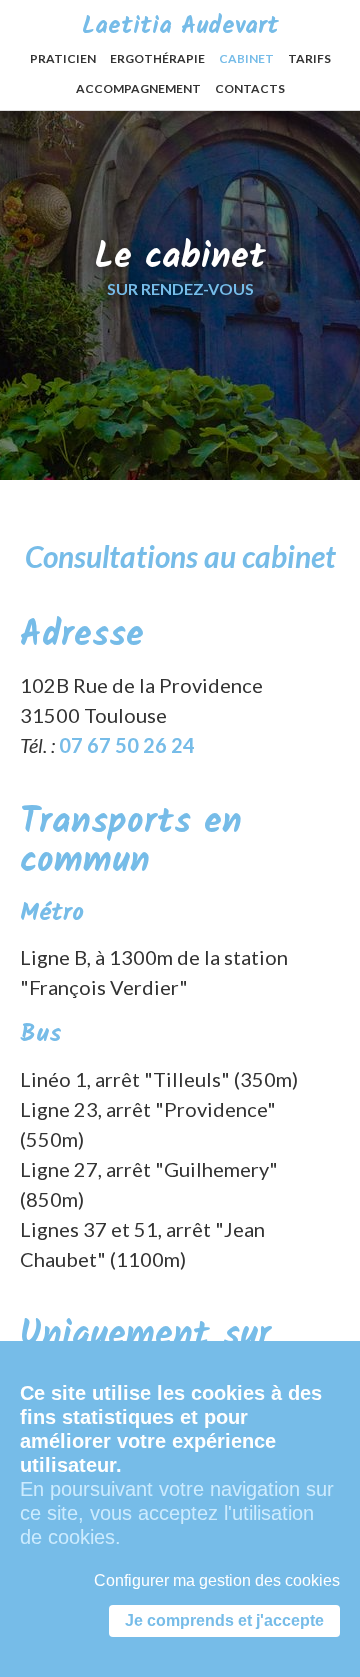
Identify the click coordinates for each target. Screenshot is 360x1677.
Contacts (250, 88)
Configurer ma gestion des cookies (217, 1580)
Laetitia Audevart (180, 26)
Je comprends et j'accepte (224, 1620)
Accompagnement (138, 88)
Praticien (63, 58)
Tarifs (309, 58)
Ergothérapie (157, 58)
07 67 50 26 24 (127, 745)
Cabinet (246, 58)
